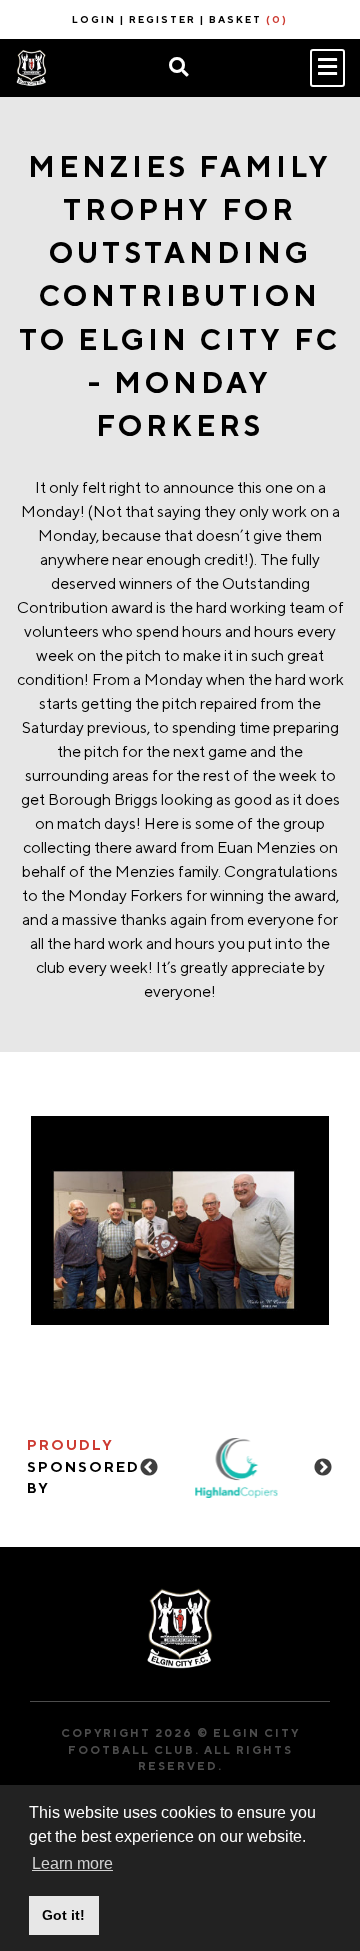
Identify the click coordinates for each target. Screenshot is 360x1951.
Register (162, 19)
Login (94, 19)
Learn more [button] (72, 1863)
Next (323, 1468)
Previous (149, 1468)
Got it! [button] (63, 1915)
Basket (248, 19)
